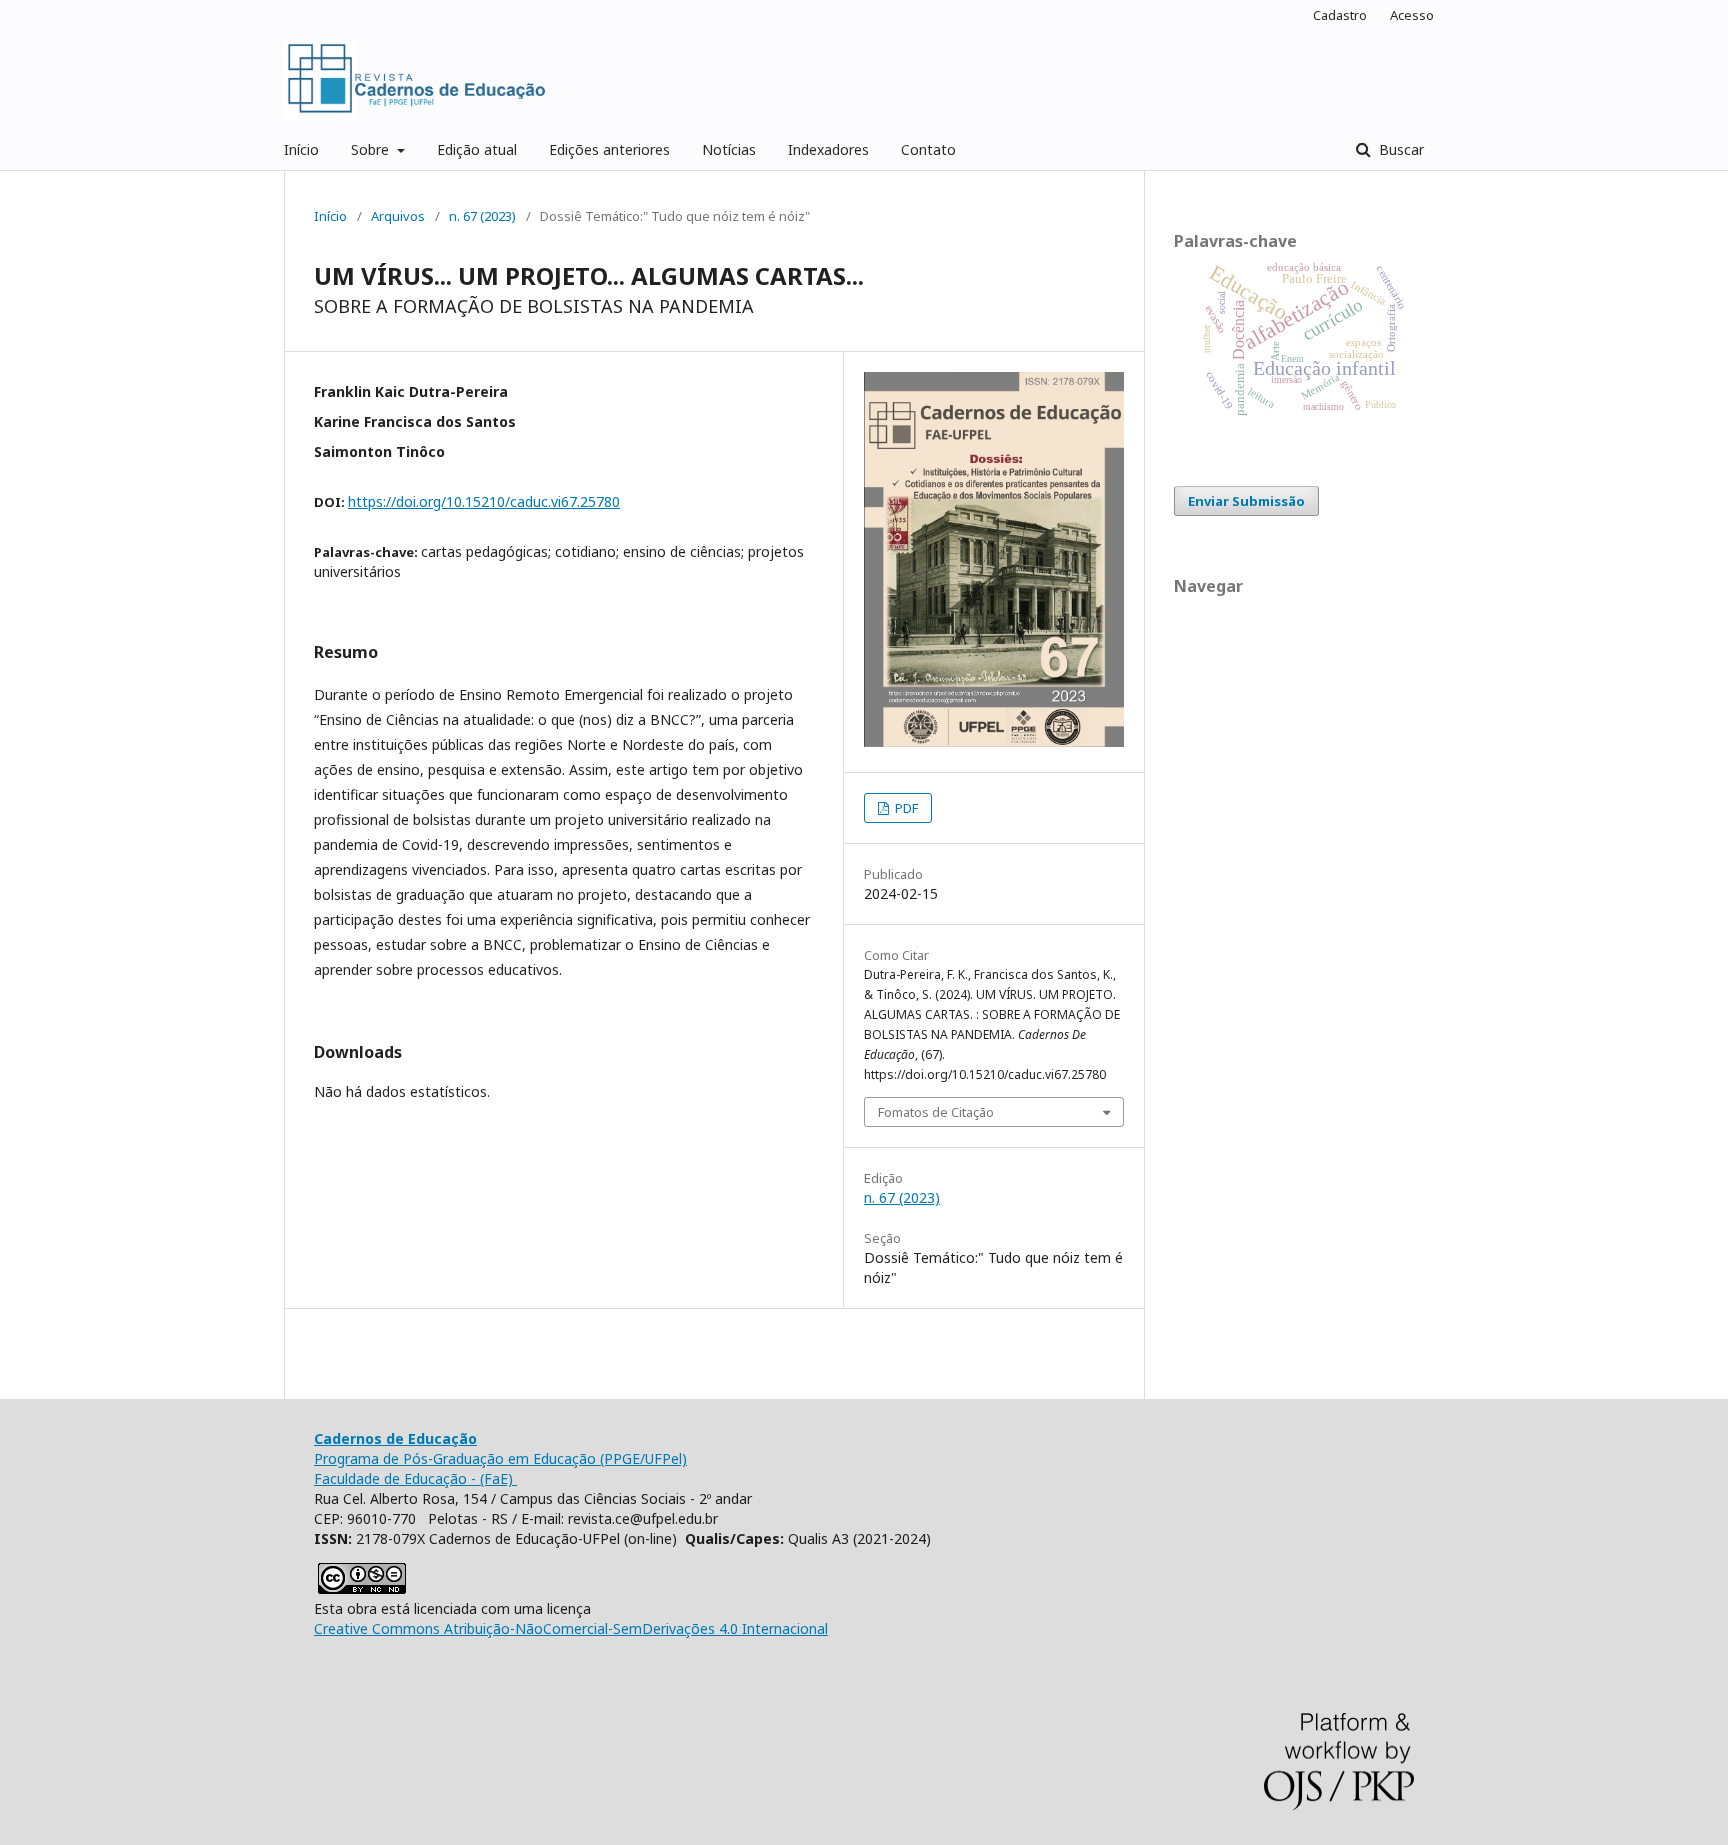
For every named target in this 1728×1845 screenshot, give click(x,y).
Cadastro (1340, 15)
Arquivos (398, 216)
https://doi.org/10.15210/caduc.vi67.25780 (484, 501)
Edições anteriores (609, 149)
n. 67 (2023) (482, 216)
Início (301, 149)
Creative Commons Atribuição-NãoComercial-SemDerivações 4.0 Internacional (571, 1628)
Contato (928, 149)
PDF (905, 808)
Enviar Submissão (1246, 501)
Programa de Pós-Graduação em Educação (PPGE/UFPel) (500, 1458)
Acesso (1412, 15)
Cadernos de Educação (395, 1438)
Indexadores (828, 149)
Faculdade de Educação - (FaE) (415, 1478)
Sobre (372, 149)
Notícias (729, 149)
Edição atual (477, 149)
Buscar (1399, 149)
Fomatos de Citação (936, 1112)
